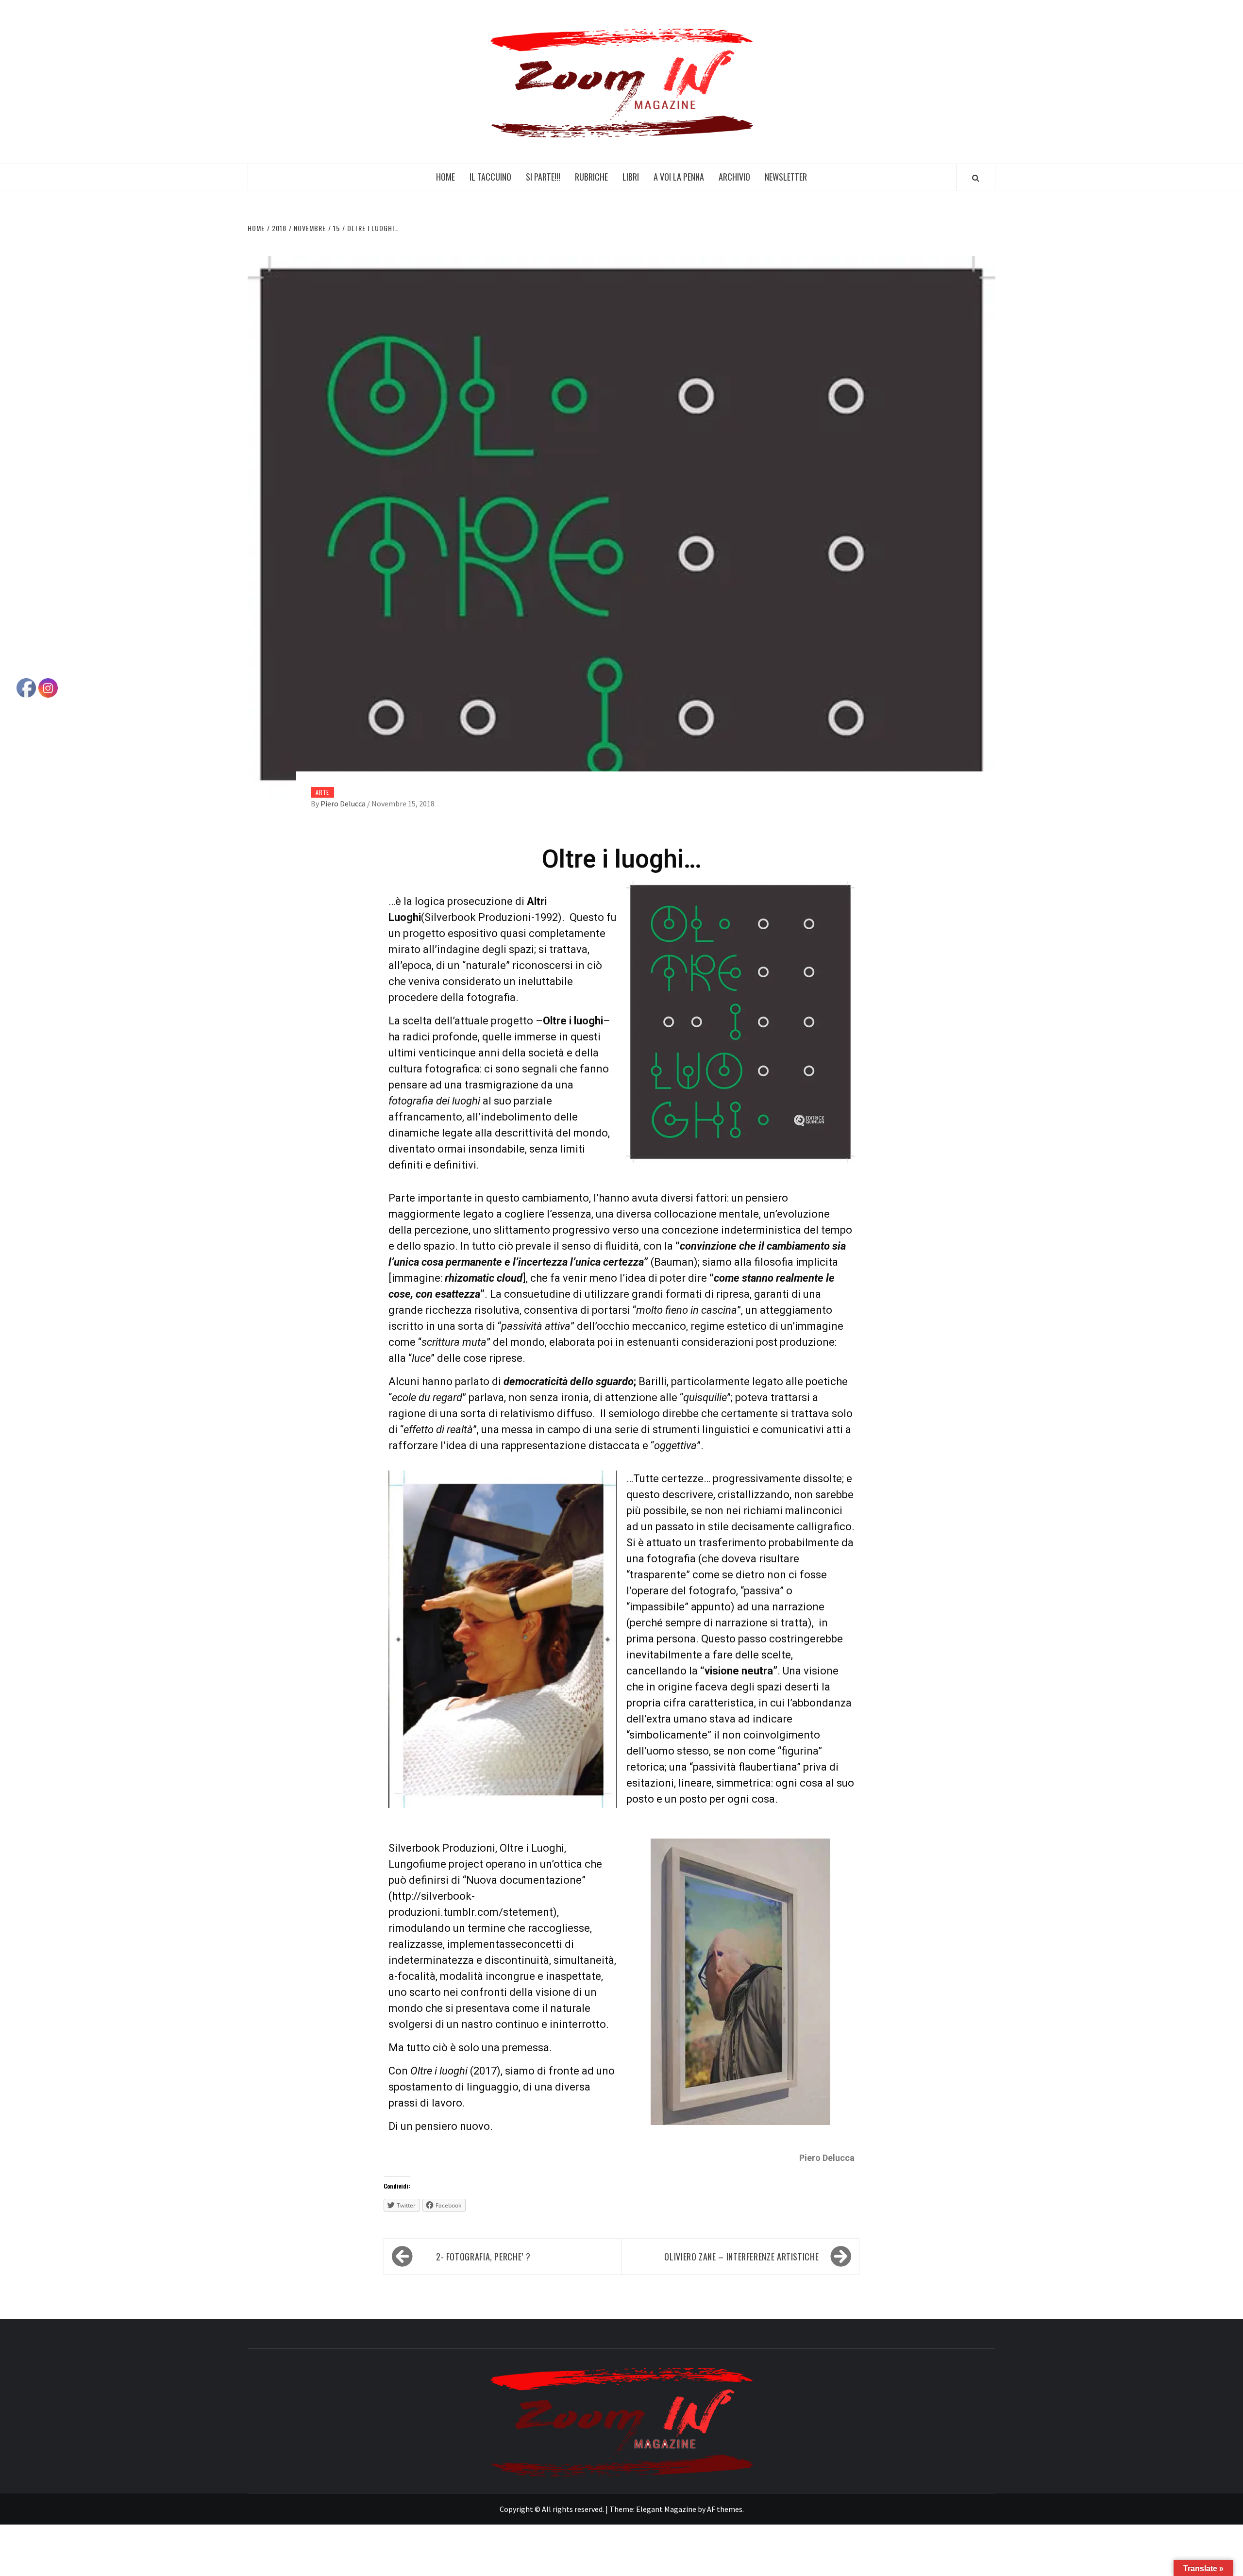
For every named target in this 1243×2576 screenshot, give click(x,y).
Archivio (734, 177)
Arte (322, 792)
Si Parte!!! (543, 177)
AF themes (725, 2509)
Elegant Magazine (666, 2509)
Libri (631, 177)
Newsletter (786, 177)
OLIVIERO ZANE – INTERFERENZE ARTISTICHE (741, 2257)
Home (445, 177)
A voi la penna (679, 177)
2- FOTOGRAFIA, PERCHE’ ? (483, 2257)
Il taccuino (490, 177)
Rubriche (591, 177)
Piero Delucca (344, 803)
